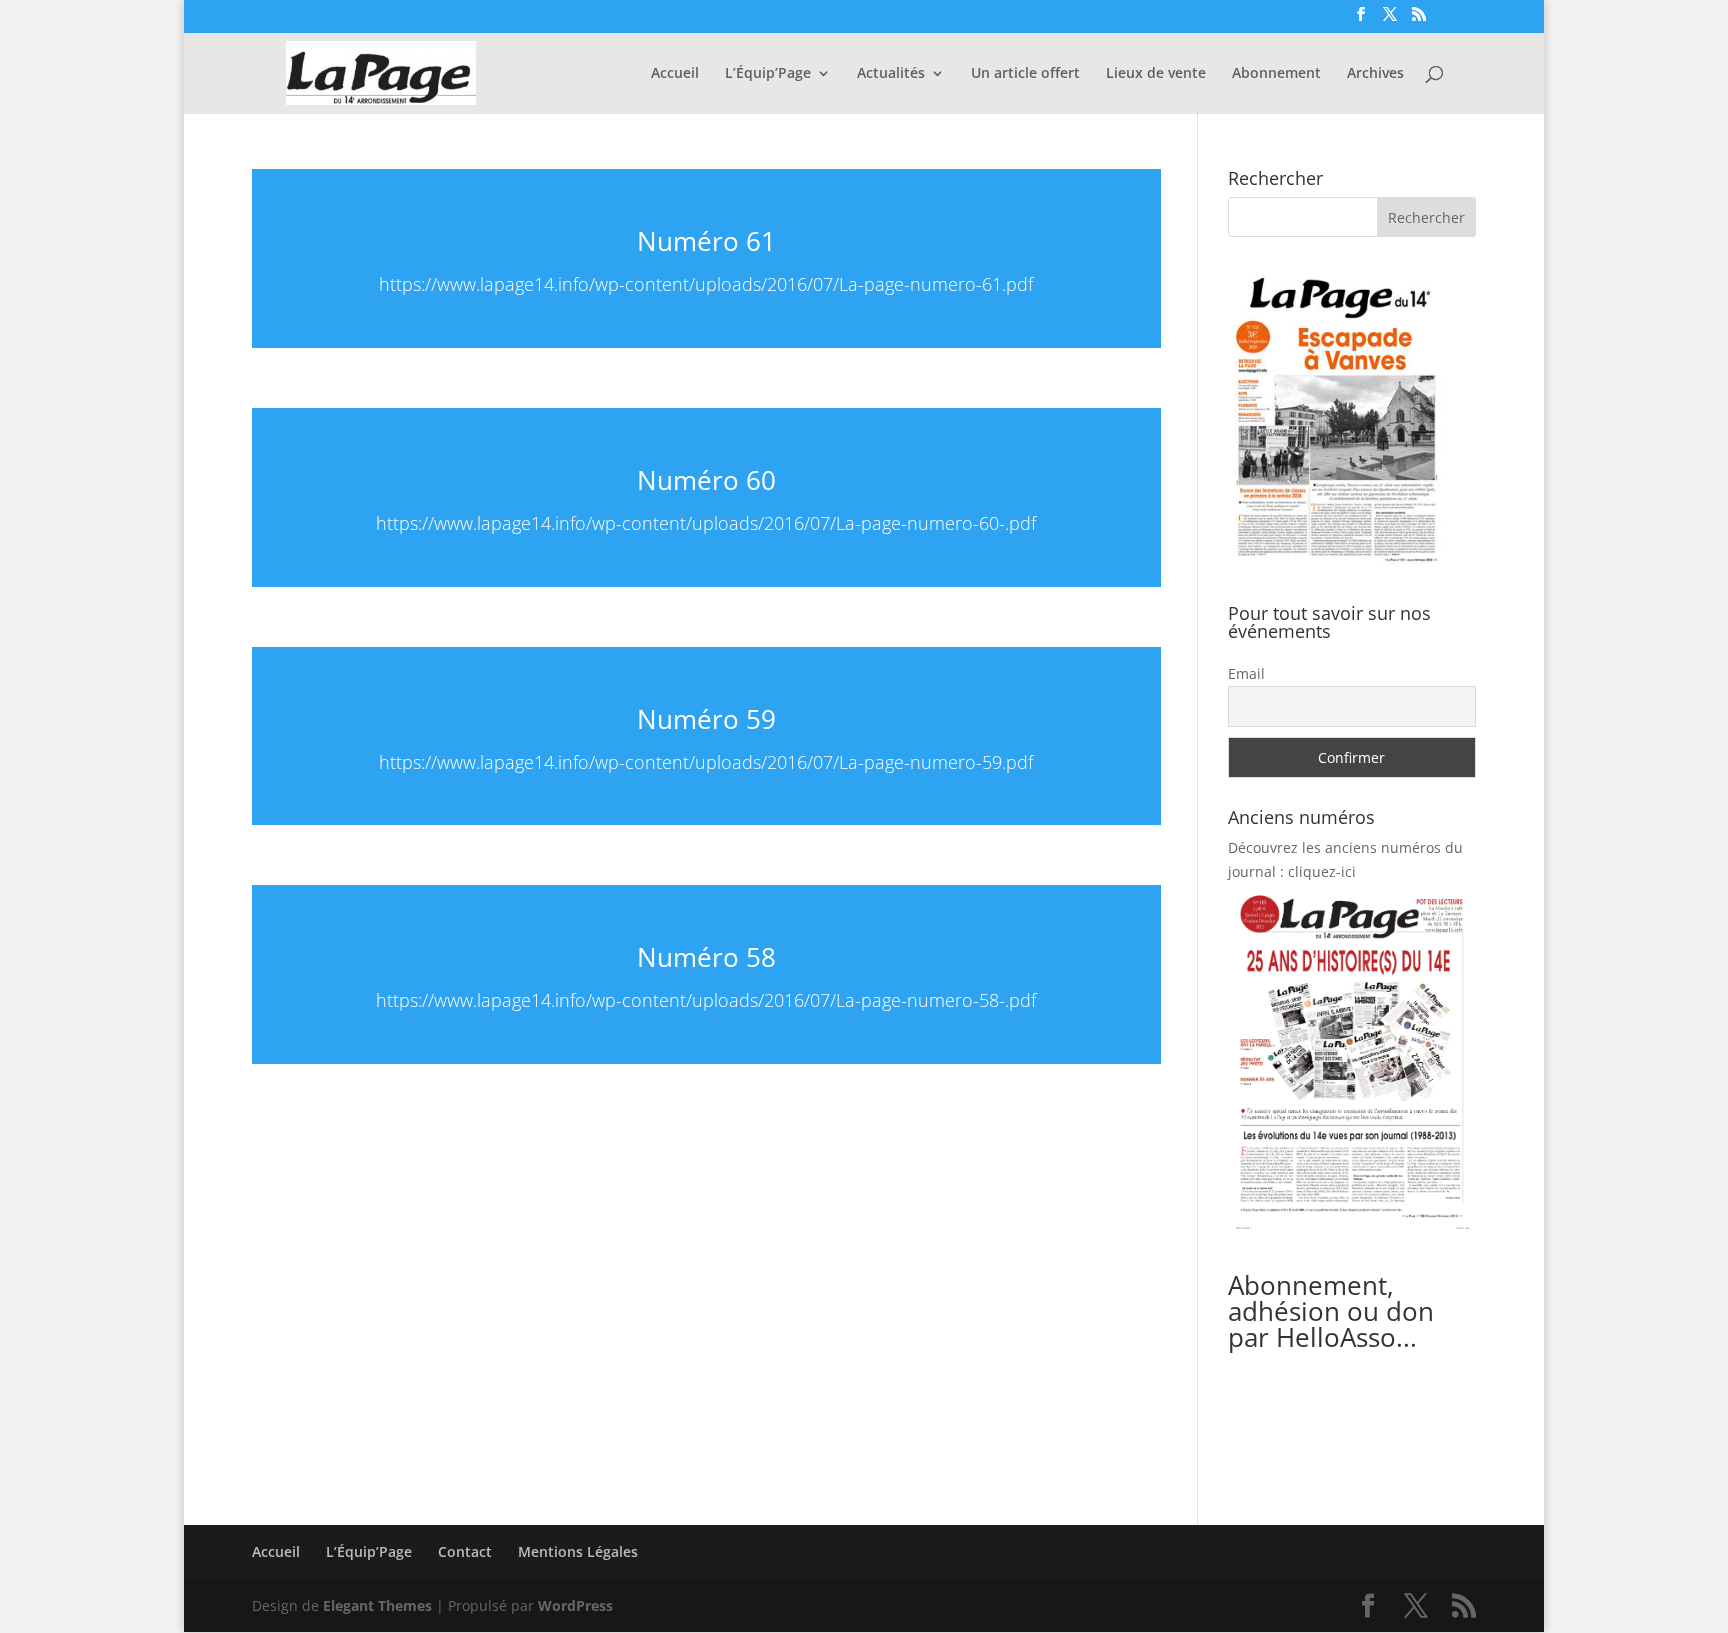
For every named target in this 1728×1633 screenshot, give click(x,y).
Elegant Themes (377, 1605)
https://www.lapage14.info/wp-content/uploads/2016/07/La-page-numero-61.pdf (706, 284)
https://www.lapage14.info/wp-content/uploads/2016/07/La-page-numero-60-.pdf (706, 523)
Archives (1375, 74)
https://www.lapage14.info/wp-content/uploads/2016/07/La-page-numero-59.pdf (706, 762)
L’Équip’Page (768, 74)
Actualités (891, 74)
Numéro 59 (706, 719)
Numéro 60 (706, 480)
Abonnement (1276, 74)
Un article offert (1025, 74)
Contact (465, 1551)
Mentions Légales (578, 1551)
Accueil (675, 74)
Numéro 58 (706, 957)
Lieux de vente (1156, 74)
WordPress (575, 1605)
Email (1246, 673)
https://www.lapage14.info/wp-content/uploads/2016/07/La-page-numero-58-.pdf (706, 1000)
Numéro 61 (706, 241)
